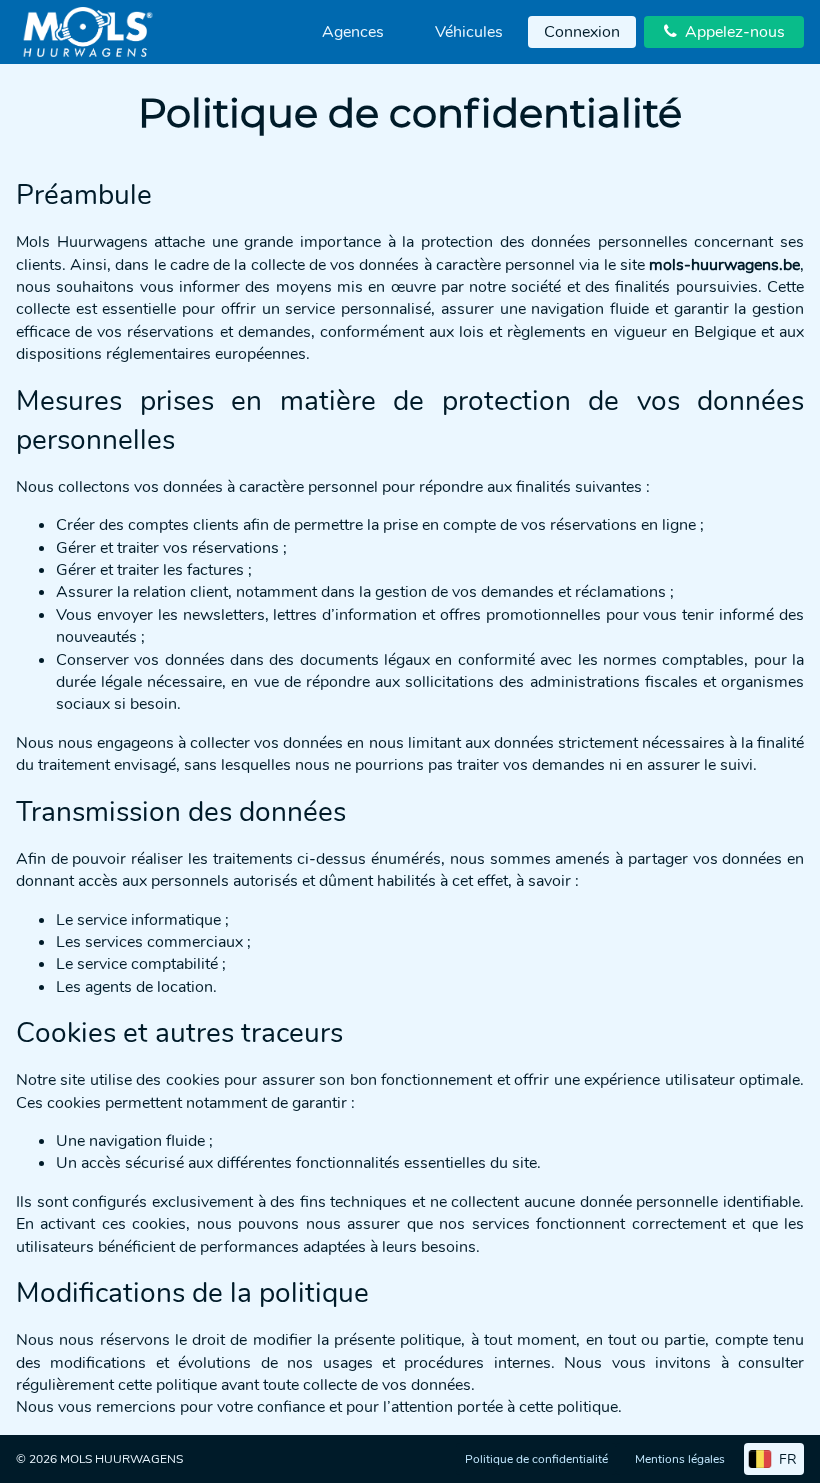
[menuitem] (353, 32)
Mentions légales (680, 1459)
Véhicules (469, 32)
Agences (353, 32)
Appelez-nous (724, 32)
